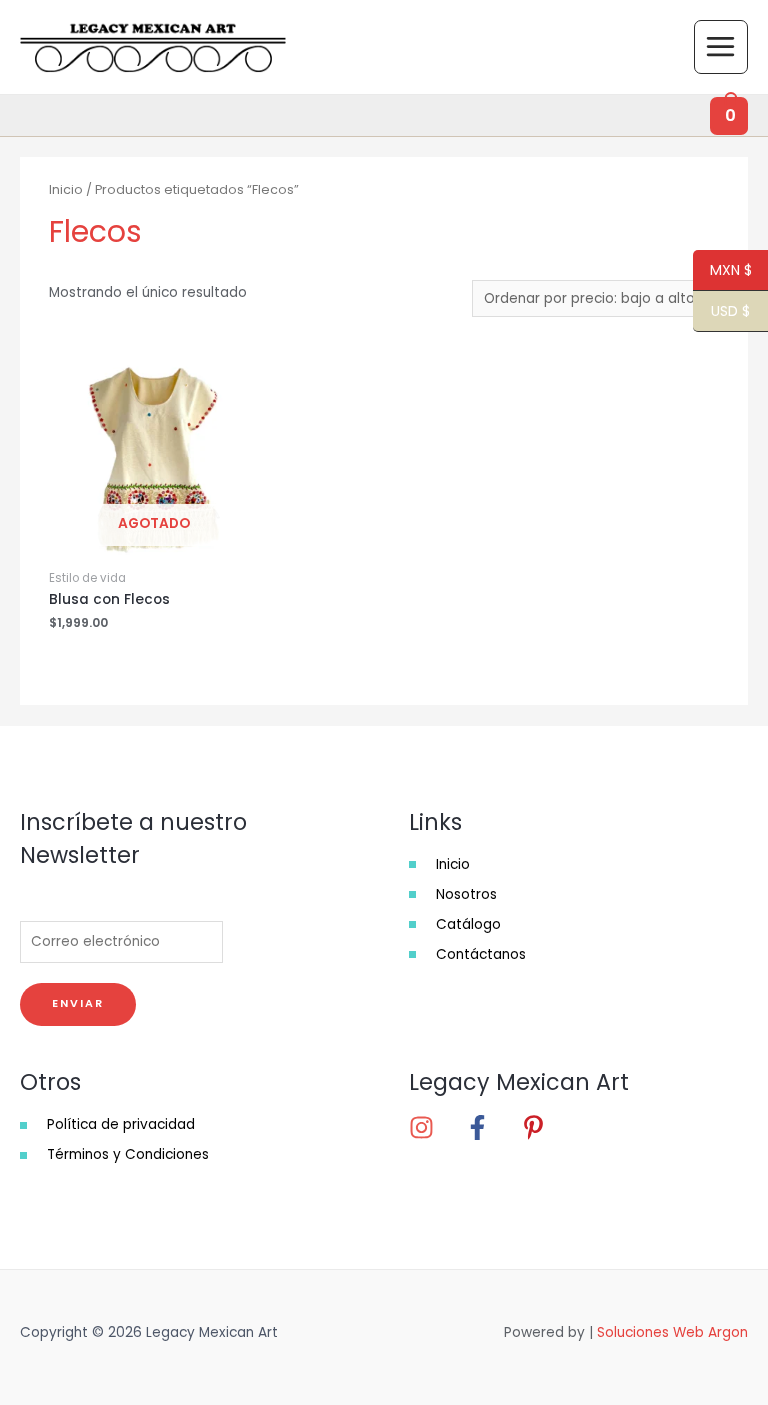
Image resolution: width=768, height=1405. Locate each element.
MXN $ (722, 271)
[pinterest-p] (539, 1127)
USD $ (721, 312)
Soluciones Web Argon (672, 1332)
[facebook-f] (491, 1127)
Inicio (66, 189)
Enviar (78, 1003)
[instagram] (435, 1127)
